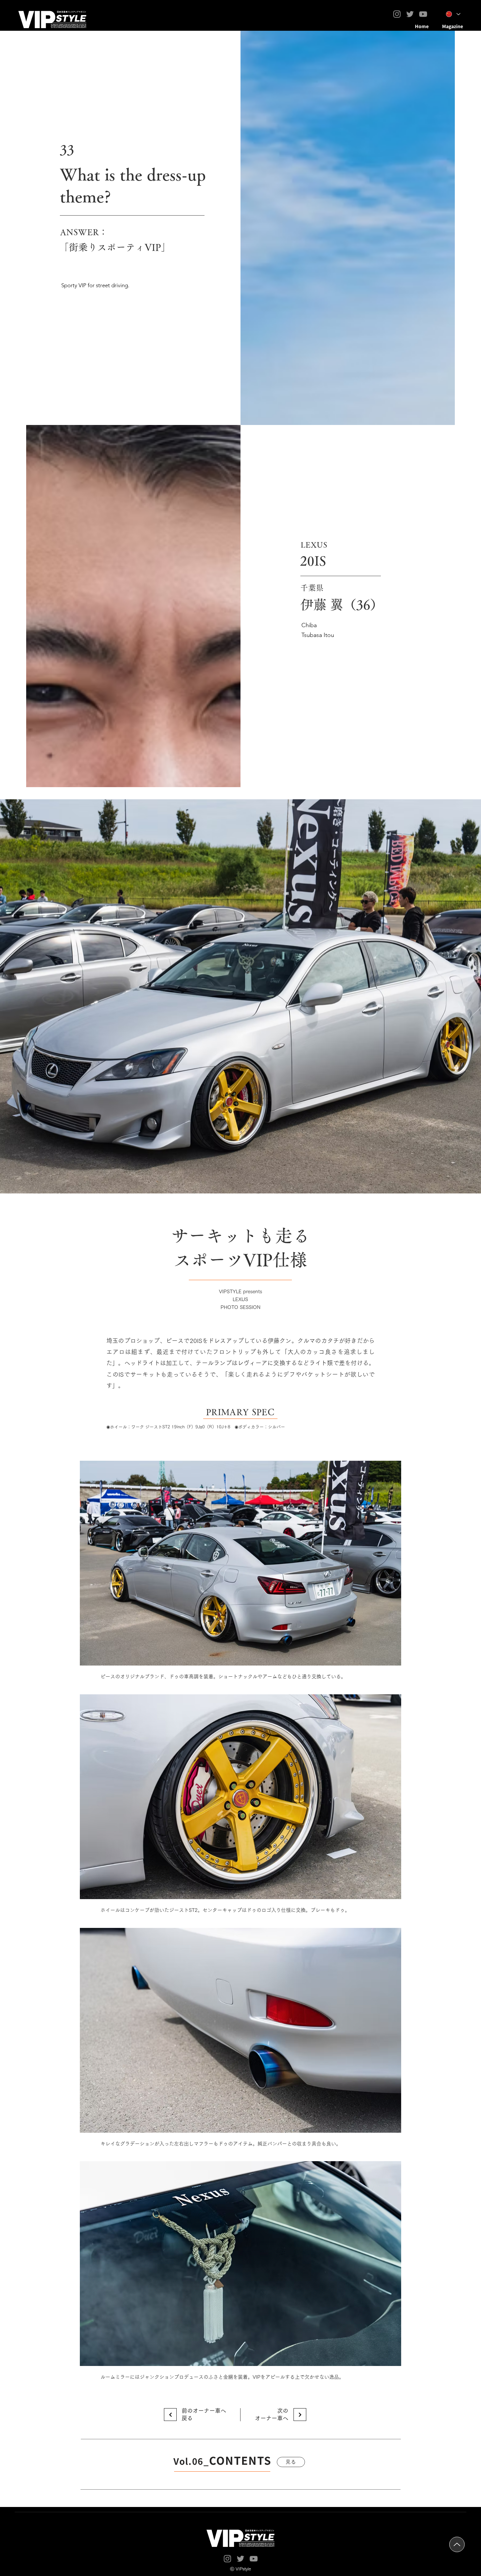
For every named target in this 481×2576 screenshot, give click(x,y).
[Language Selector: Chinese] (453, 14)
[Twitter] (410, 14)
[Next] (170, 2415)
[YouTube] (423, 14)
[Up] (457, 2544)
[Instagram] (397, 14)
